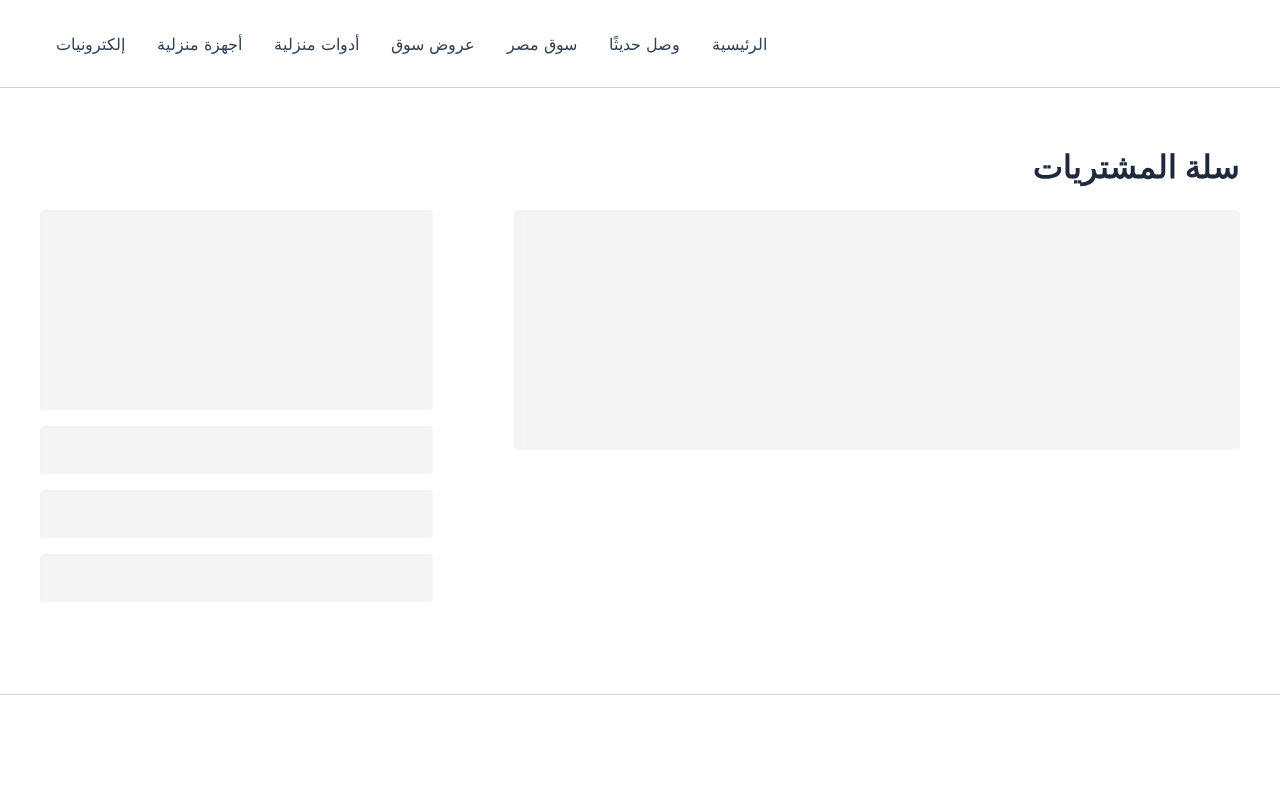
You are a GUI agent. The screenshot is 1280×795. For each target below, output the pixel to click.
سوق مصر (542, 44)
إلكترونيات (90, 44)
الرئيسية (739, 44)
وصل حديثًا (644, 44)
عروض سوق (433, 44)
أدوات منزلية (316, 44)
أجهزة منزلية (199, 44)
